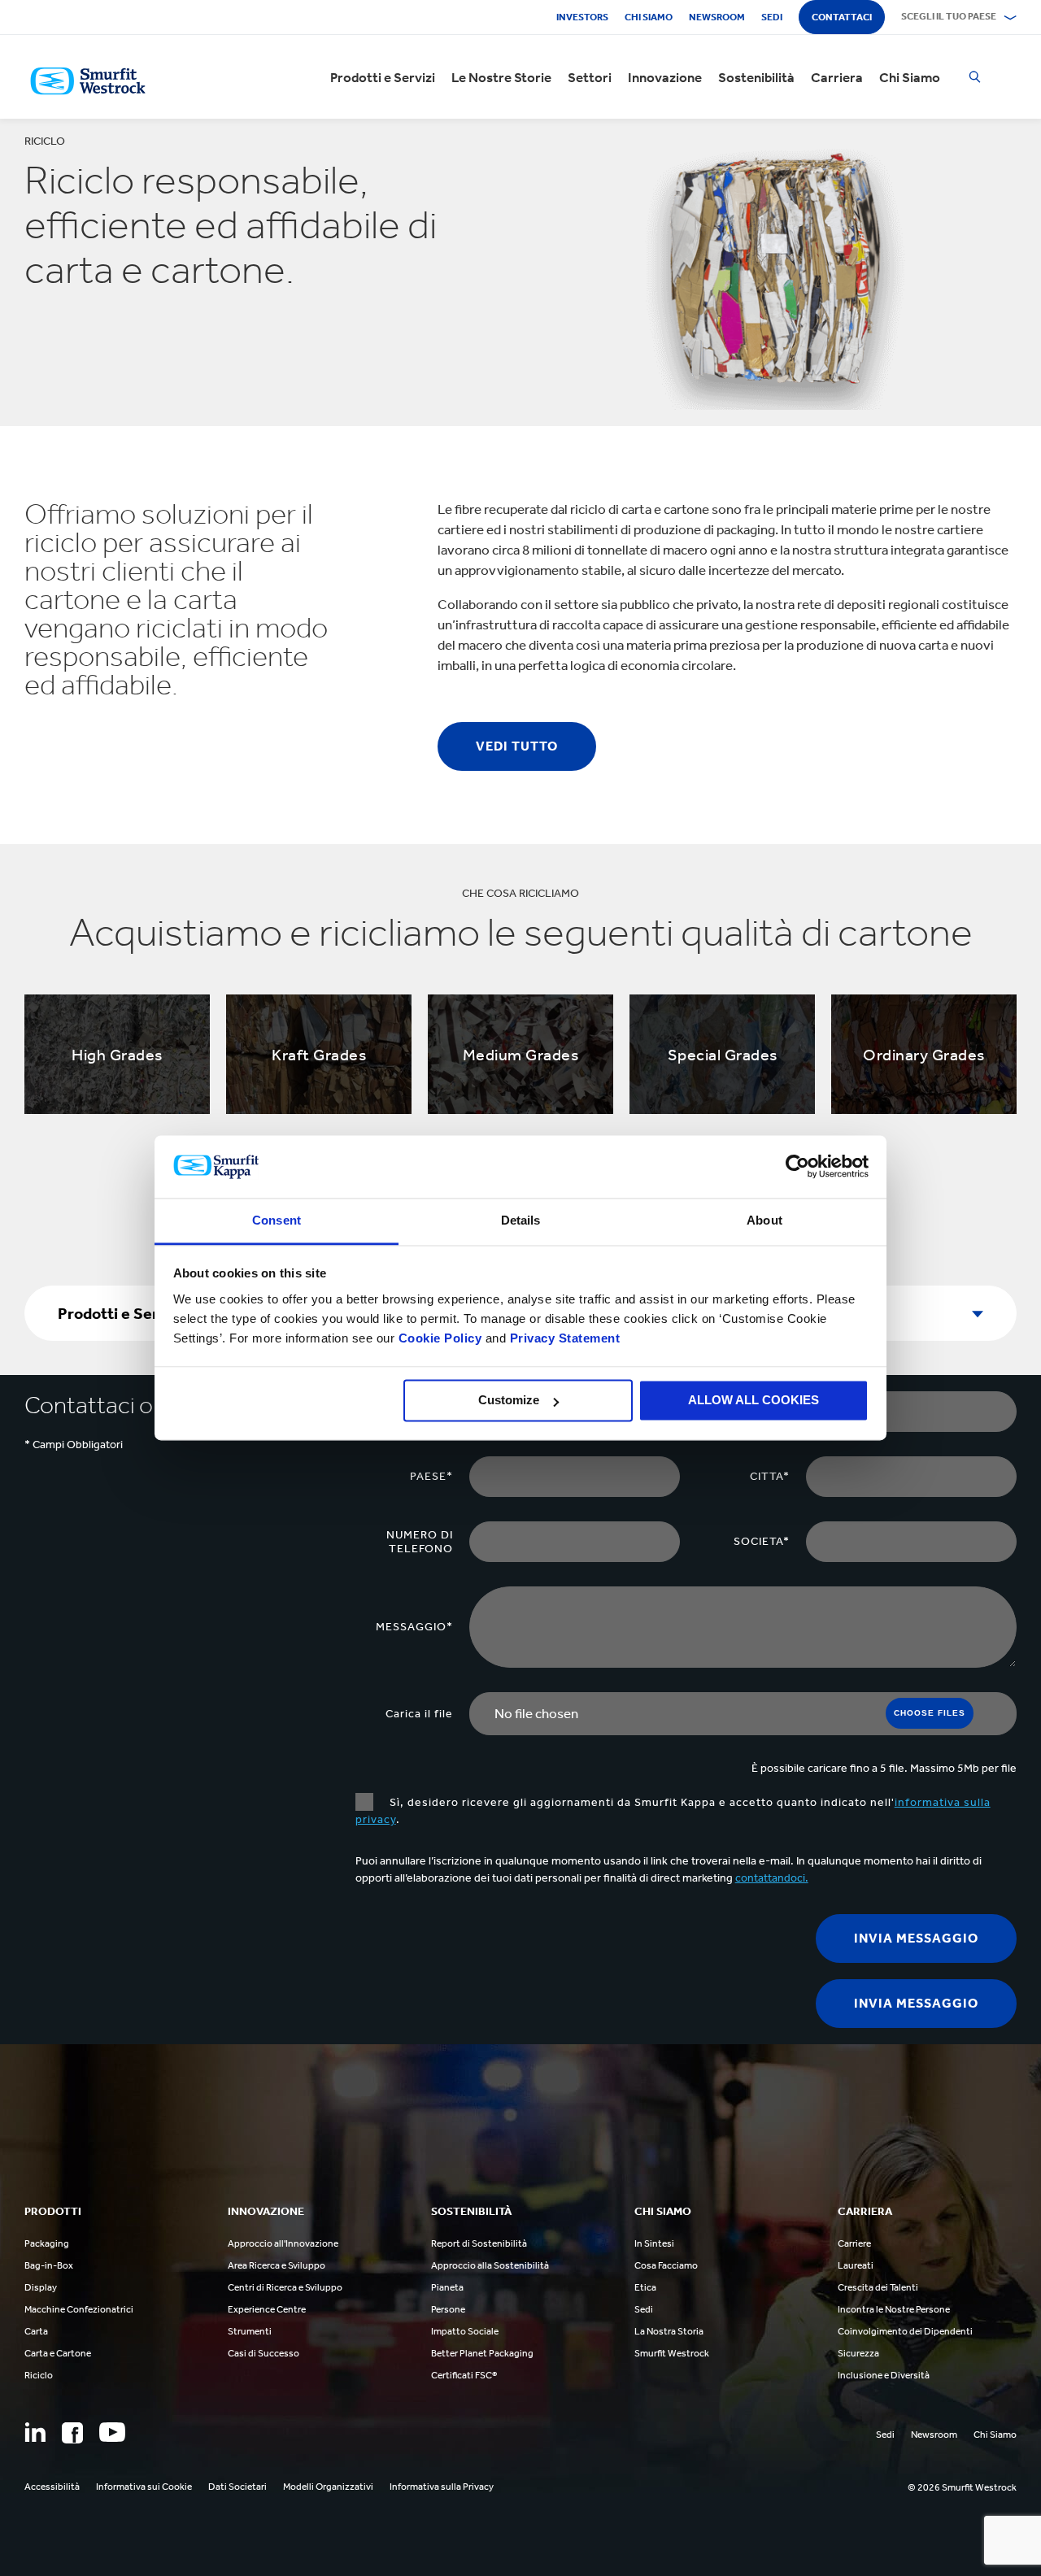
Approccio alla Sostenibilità (490, 2265)
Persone (448, 2309)
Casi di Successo (264, 2353)
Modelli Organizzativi (328, 2487)
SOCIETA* (762, 1541)
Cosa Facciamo (666, 2265)
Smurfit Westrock (672, 2353)
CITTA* (770, 1476)
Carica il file (419, 1714)
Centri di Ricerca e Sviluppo (285, 2287)
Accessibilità (52, 2487)
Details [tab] (521, 1220)
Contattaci (842, 17)
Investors (582, 17)
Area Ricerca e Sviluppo (277, 2265)
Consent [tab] (277, 1220)
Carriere (854, 2243)
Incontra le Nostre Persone (894, 2309)
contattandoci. (772, 1878)
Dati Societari (237, 2487)
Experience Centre (267, 2309)
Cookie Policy (440, 1338)
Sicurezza (858, 2353)
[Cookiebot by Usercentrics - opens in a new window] (797, 1167)
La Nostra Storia (669, 2331)
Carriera (837, 77)
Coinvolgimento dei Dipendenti (905, 2331)
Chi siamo (649, 17)
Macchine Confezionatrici (79, 2309)
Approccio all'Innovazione (283, 2243)
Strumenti (250, 2331)
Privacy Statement (563, 1338)
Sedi (772, 17)
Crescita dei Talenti (878, 2287)
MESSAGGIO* (414, 1627)
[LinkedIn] (35, 2432)
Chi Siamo (910, 77)
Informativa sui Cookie (144, 2487)
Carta (36, 2331)
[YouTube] (112, 2432)
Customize (509, 1401)
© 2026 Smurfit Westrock (962, 2487)
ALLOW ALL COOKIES (754, 1401)
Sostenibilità (756, 77)
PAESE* (431, 1476)
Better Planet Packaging (482, 2353)
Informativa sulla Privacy (442, 2487)
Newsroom (717, 17)
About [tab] (764, 1220)
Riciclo (39, 2375)
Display (41, 2287)
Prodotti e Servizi (383, 77)
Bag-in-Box (49, 2265)
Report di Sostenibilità (479, 2243)
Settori (590, 77)
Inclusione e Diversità (884, 2375)
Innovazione (665, 77)
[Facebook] (72, 2433)
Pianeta (447, 2287)
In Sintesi (654, 2243)
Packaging (47, 2243)
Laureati (856, 2265)
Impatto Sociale (465, 2331)
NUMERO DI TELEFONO (420, 1542)
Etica (645, 2287)
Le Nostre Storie (501, 77)
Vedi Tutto (517, 746)
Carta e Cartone (58, 2353)
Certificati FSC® (464, 2375)
